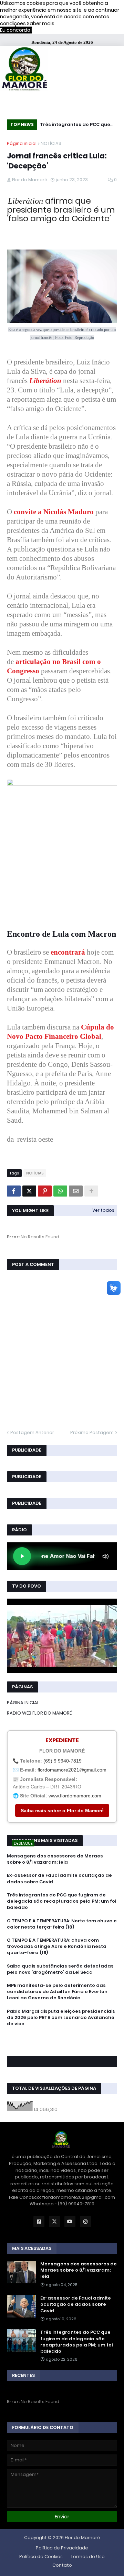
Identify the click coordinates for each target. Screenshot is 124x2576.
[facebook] (62, 2039)
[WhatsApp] (60, 1191)
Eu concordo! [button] (16, 30)
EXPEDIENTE (62, 1740)
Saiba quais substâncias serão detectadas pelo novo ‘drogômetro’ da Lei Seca (60, 1969)
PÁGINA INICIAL (23, 1703)
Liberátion (45, 381)
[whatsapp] (62, 2036)
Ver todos (103, 1210)
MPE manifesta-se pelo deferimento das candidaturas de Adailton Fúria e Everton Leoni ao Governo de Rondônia (57, 1992)
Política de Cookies (41, 2557)
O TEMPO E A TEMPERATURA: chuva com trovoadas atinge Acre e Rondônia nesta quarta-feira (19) (57, 1946)
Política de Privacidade (62, 2548)
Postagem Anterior (32, 1432)
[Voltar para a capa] (24, 70)
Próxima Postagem (92, 1432)
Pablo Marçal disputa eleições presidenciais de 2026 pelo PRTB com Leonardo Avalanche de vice (61, 2018)
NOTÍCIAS (51, 143)
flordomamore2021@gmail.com (72, 1770)
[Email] (76, 1191)
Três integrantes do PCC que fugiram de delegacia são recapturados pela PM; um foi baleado (76, 125)
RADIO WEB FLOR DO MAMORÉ (39, 1713)
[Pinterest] (45, 1191)
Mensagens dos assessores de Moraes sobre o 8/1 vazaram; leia (55, 1859)
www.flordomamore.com (75, 1796)
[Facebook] (14, 1191)
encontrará (68, 952)
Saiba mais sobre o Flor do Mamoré (62, 1811)
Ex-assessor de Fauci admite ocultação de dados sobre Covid (59, 1879)
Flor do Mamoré (82, 2538)
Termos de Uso (88, 2557)
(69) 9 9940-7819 (63, 1761)
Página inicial (22, 143)
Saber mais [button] (41, 23)
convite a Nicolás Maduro (54, 512)
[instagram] (62, 2046)
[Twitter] (29, 1191)
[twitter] (62, 2042)
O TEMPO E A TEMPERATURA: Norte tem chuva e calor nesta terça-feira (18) (62, 1924)
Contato (62, 2565)
